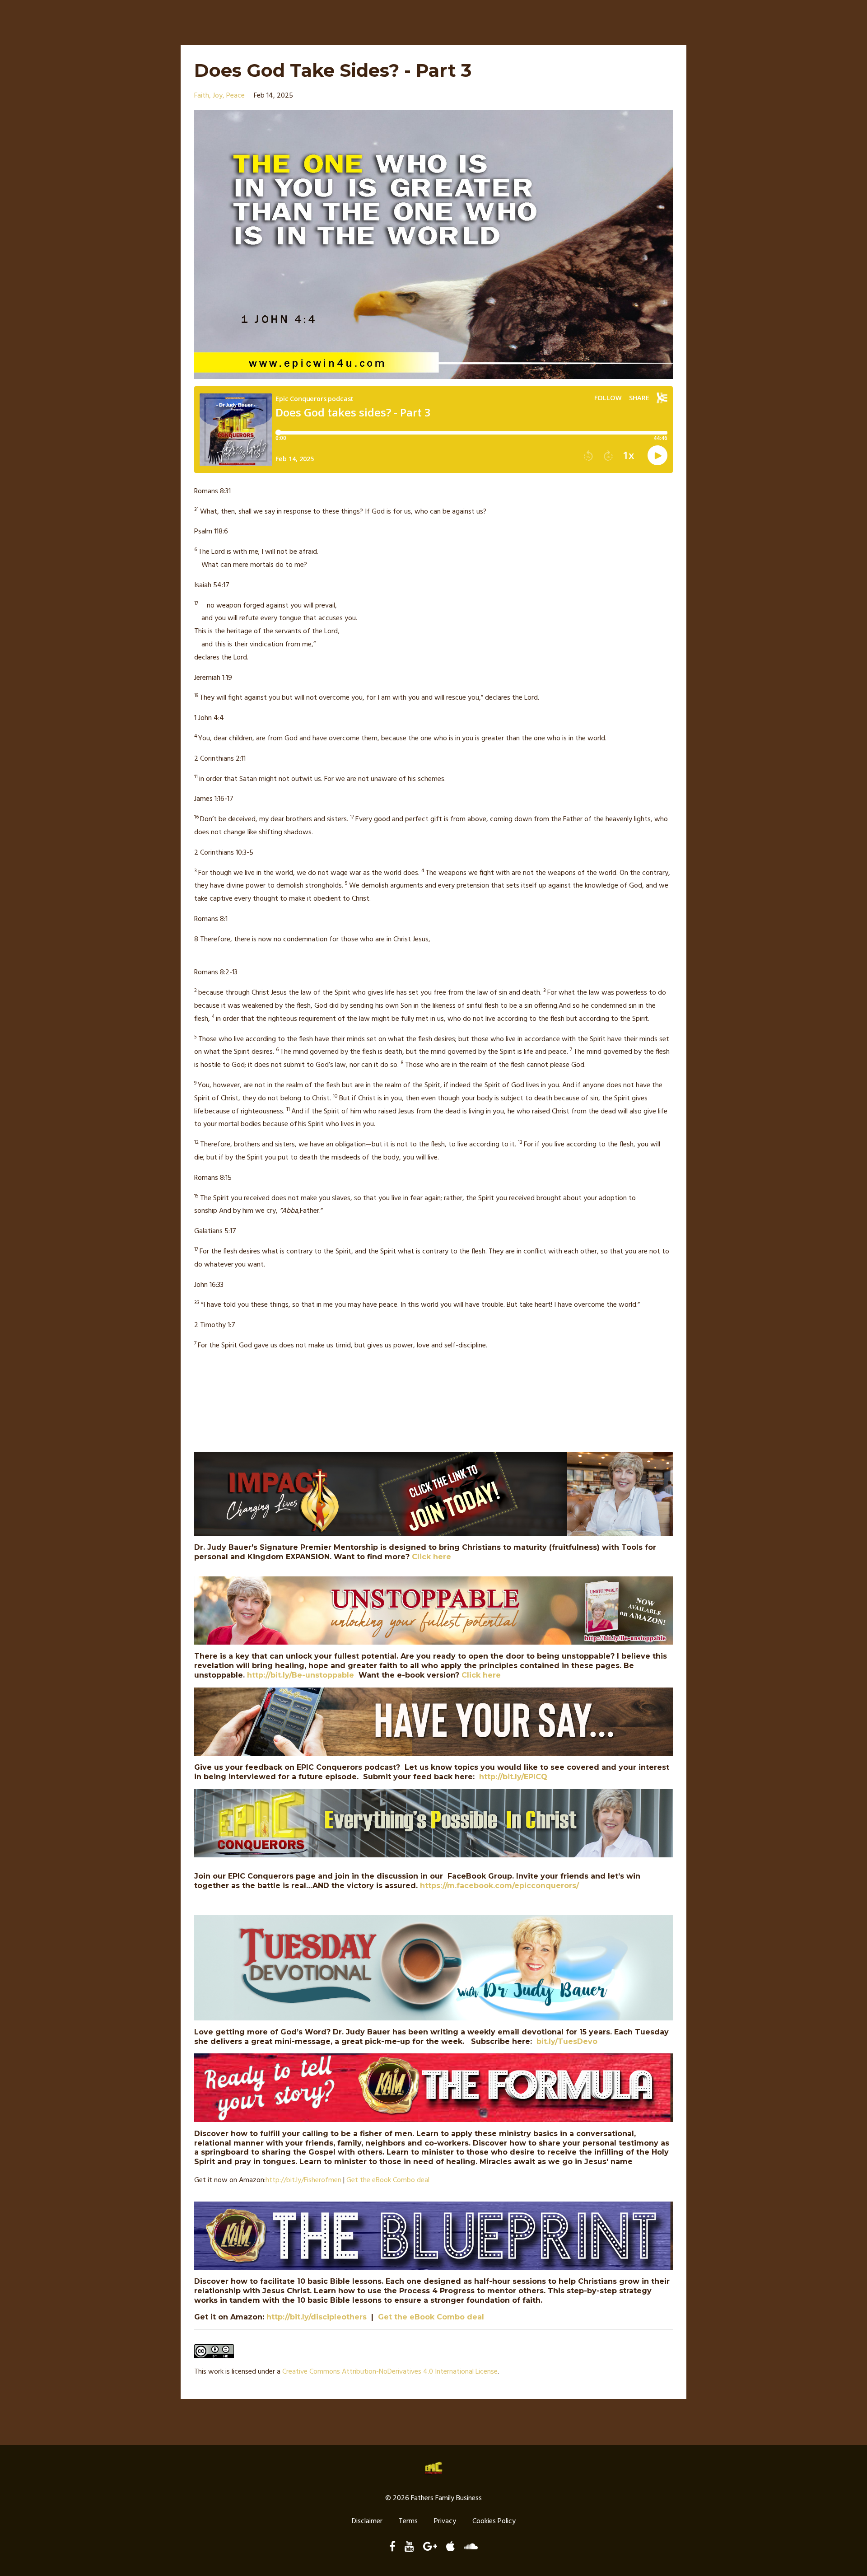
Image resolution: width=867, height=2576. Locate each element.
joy (218, 96)
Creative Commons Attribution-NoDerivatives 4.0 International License (390, 2372)
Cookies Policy (494, 2521)
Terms (408, 2521)
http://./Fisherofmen (303, 2180)
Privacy (445, 2521)
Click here (431, 1557)
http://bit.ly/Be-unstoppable (301, 1675)
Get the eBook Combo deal (388, 2180)
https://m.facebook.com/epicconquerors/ (499, 1886)
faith (202, 96)
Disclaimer (367, 2521)
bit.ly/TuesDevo (567, 2041)
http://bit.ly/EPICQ (513, 1777)
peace (235, 96)
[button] (433, 492)
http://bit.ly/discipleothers (317, 2317)
